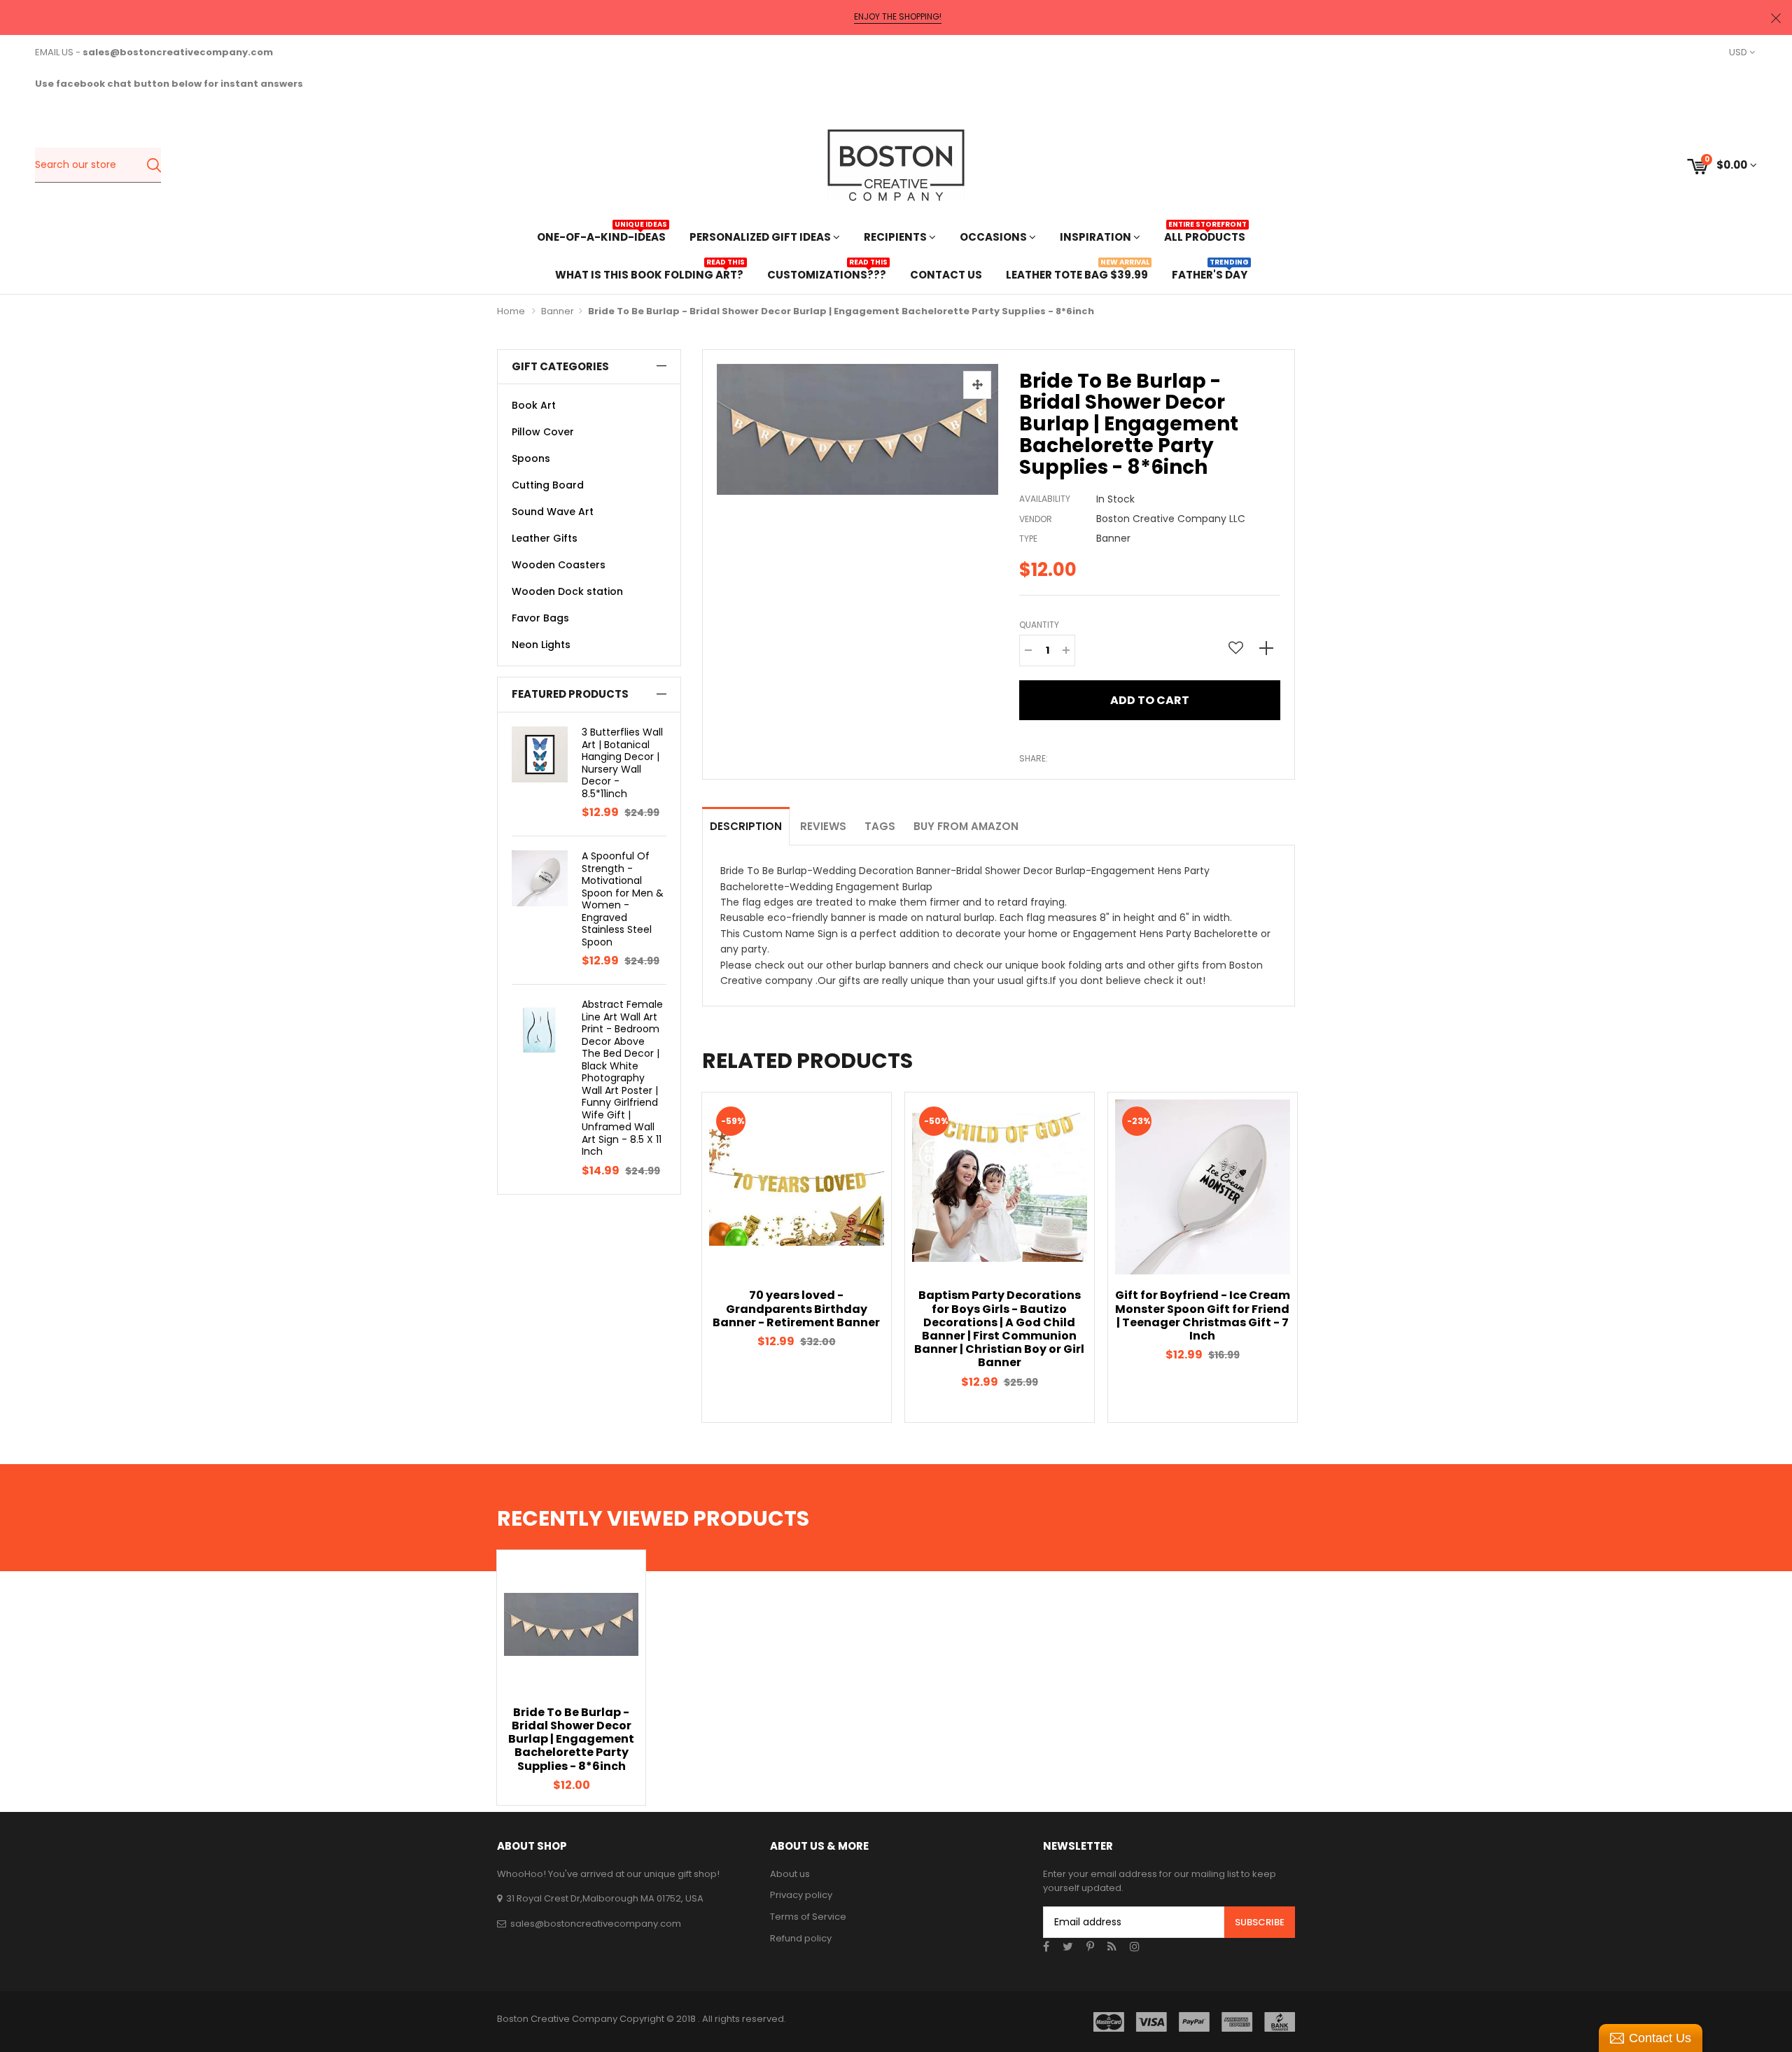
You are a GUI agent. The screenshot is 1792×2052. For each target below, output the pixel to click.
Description (746, 826)
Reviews (823, 826)
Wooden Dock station (567, 591)
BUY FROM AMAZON (966, 826)
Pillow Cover (543, 432)
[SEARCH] (154, 165)
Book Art (534, 405)
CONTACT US (946, 275)
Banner (558, 311)
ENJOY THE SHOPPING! (898, 17)
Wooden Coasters (559, 565)
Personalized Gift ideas (761, 237)
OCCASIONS (994, 237)
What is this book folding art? (649, 273)
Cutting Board (548, 485)
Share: (1034, 758)
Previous (678, 1258)
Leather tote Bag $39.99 (1077, 273)
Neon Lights (541, 645)
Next (1319, 1258)
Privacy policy (801, 1895)
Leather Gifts (545, 538)
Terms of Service (808, 1917)
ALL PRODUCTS (1205, 236)
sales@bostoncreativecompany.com (596, 1924)
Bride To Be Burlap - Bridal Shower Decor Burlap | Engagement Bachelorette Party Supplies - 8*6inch (571, 1739)
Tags (880, 826)
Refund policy (801, 1938)
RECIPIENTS (896, 237)
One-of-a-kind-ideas (601, 236)
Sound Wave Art (553, 512)
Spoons (531, 458)
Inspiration (1097, 237)
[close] (1776, 18)
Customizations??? (827, 273)
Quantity (1039, 625)
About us (790, 1874)
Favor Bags (540, 618)
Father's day (1210, 273)
